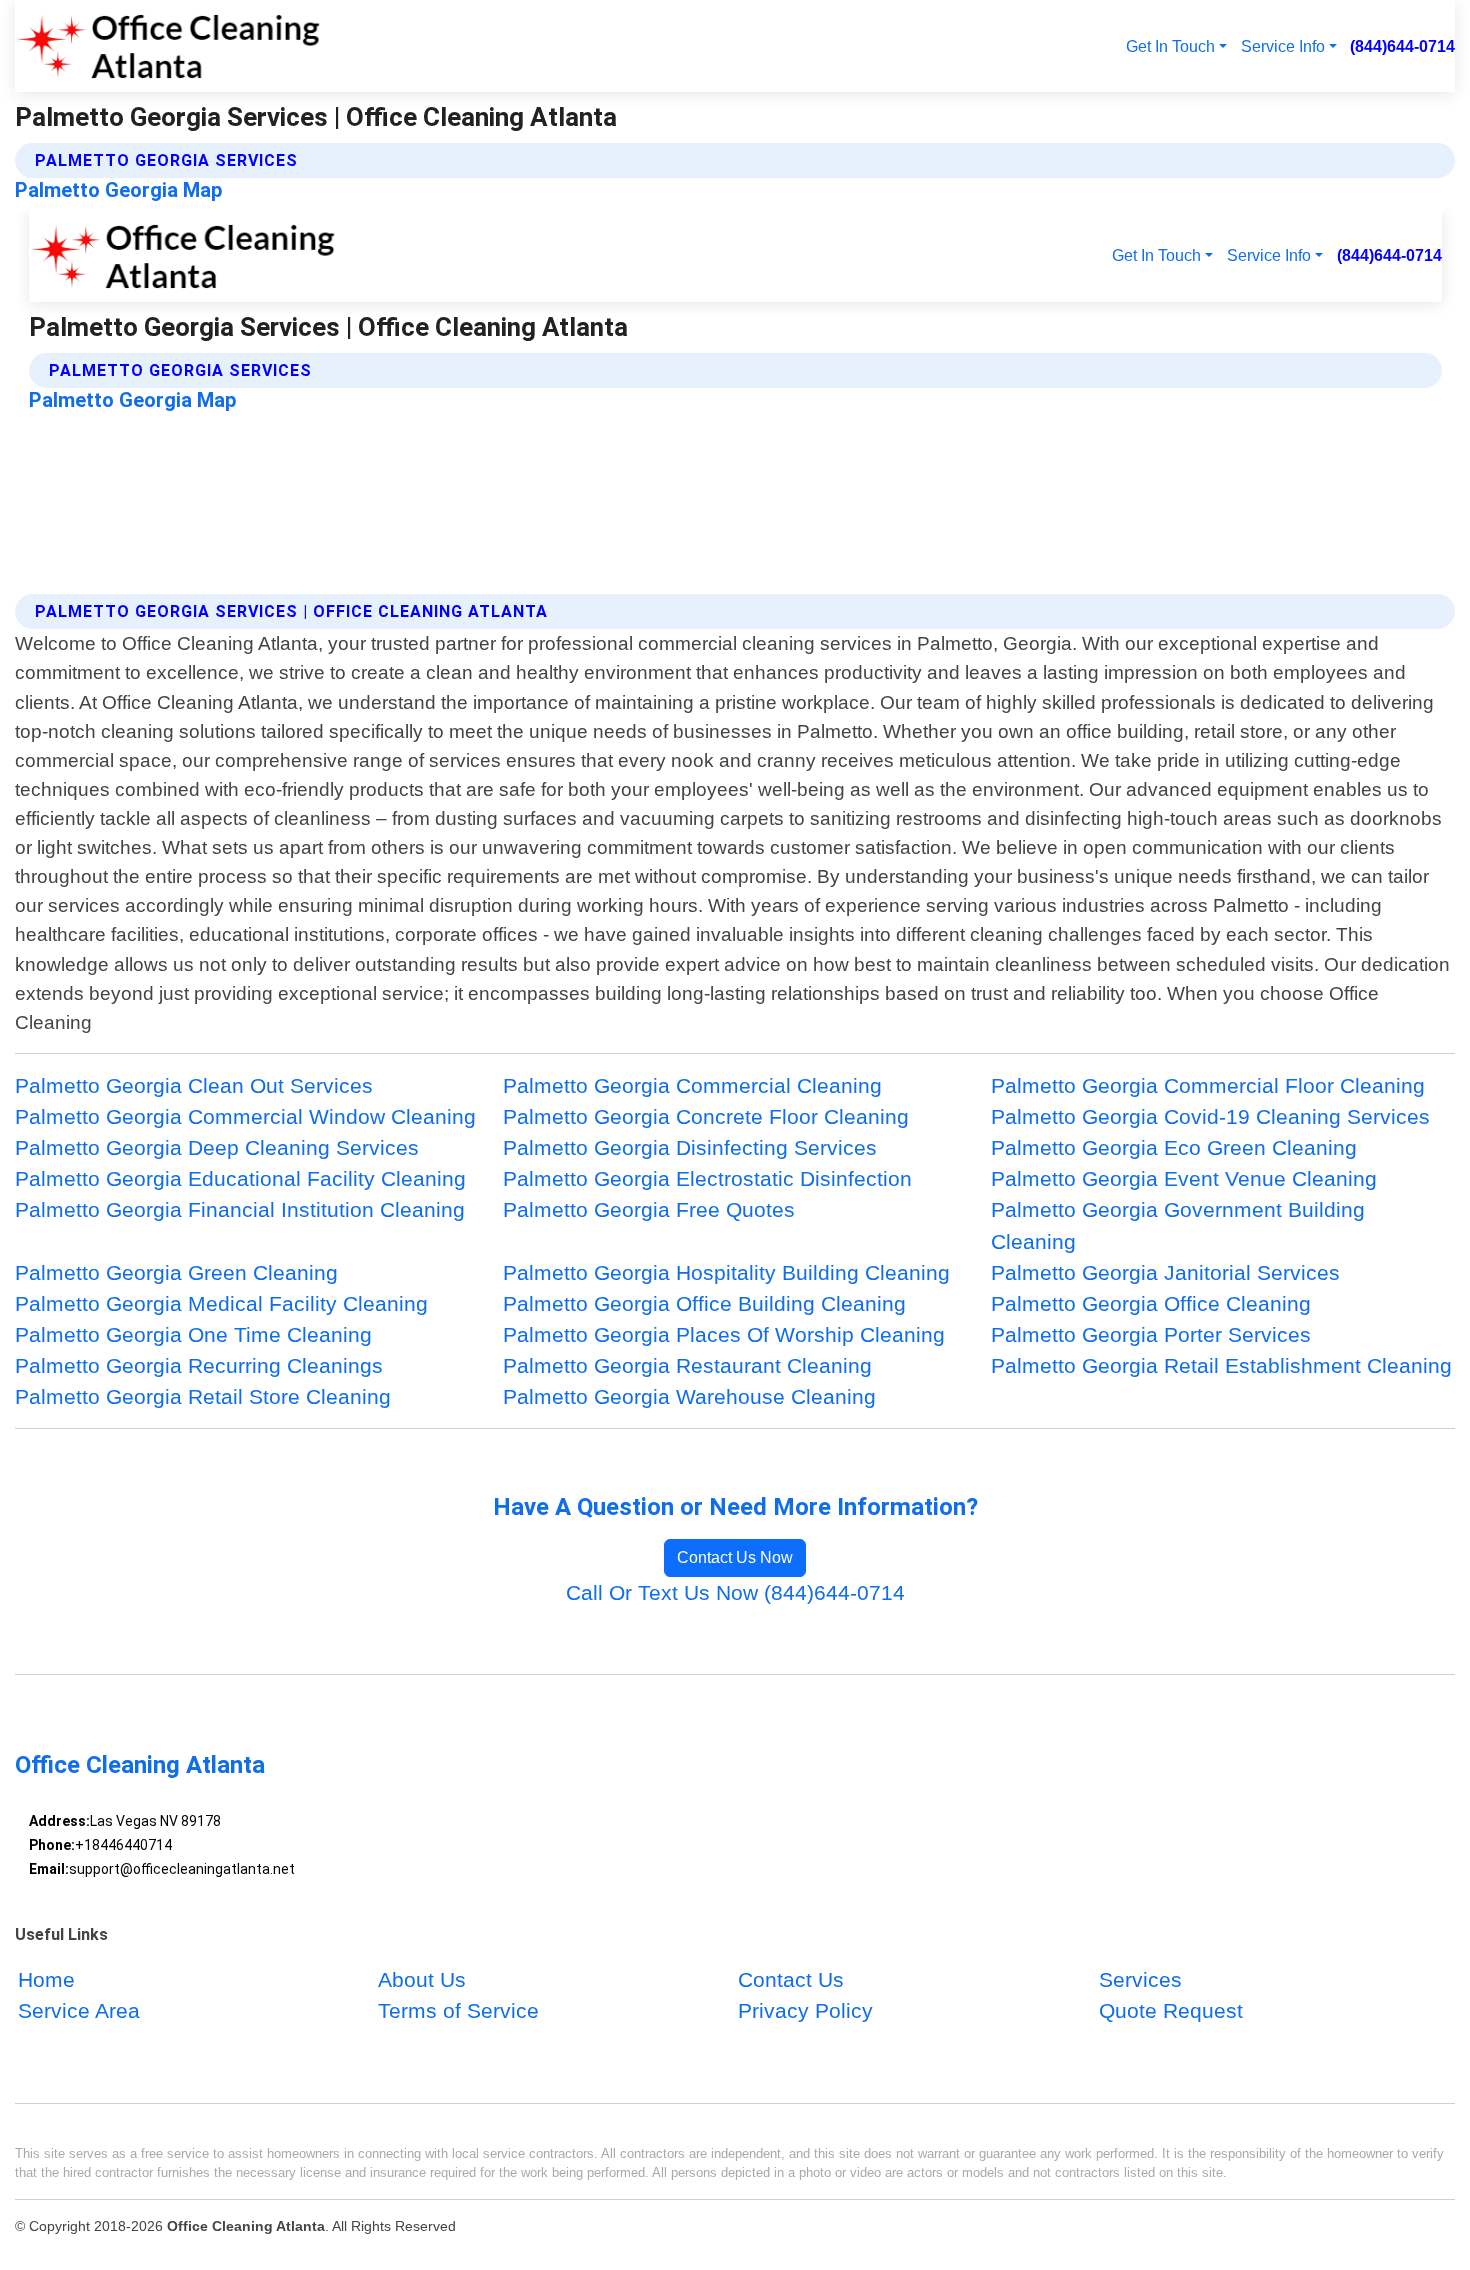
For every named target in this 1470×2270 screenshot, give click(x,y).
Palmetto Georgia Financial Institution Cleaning (240, 1209)
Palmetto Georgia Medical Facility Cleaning (221, 1303)
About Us (422, 1979)
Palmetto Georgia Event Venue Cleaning (1184, 1178)
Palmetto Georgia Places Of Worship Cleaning (724, 1334)
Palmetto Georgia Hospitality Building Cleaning (726, 1272)
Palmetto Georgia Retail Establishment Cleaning (1221, 1365)
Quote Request (1171, 2011)
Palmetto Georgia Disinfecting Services (690, 1147)
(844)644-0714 (1402, 46)
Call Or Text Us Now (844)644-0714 (735, 1592)
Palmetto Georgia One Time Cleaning (193, 1334)
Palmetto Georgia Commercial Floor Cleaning (1208, 1085)
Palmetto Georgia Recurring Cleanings (199, 1365)
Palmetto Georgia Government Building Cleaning (1178, 1225)
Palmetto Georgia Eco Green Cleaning (1174, 1147)
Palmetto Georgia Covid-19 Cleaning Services (1210, 1116)
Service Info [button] (1283, 46)
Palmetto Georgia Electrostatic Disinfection (707, 1178)
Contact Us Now (735, 1557)
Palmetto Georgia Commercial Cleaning (692, 1085)
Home (46, 1979)
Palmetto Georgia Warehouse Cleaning (689, 1396)
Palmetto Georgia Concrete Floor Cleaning (706, 1116)
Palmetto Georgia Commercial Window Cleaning (245, 1116)
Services (1140, 1979)
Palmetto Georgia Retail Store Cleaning (203, 1396)
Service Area (79, 2011)
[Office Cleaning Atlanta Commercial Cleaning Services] (168, 46)
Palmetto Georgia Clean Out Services (194, 1085)
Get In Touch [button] (1170, 46)
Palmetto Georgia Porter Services (1151, 1334)
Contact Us (791, 1979)
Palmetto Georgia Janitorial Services (1165, 1272)
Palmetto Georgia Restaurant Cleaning (687, 1365)
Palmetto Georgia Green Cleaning (176, 1272)
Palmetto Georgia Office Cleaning (1151, 1303)
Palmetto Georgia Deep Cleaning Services (217, 1147)
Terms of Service (458, 2011)
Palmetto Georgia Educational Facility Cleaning (240, 1178)
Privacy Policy (805, 2011)
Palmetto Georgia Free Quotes (649, 1209)
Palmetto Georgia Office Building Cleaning (704, 1303)
